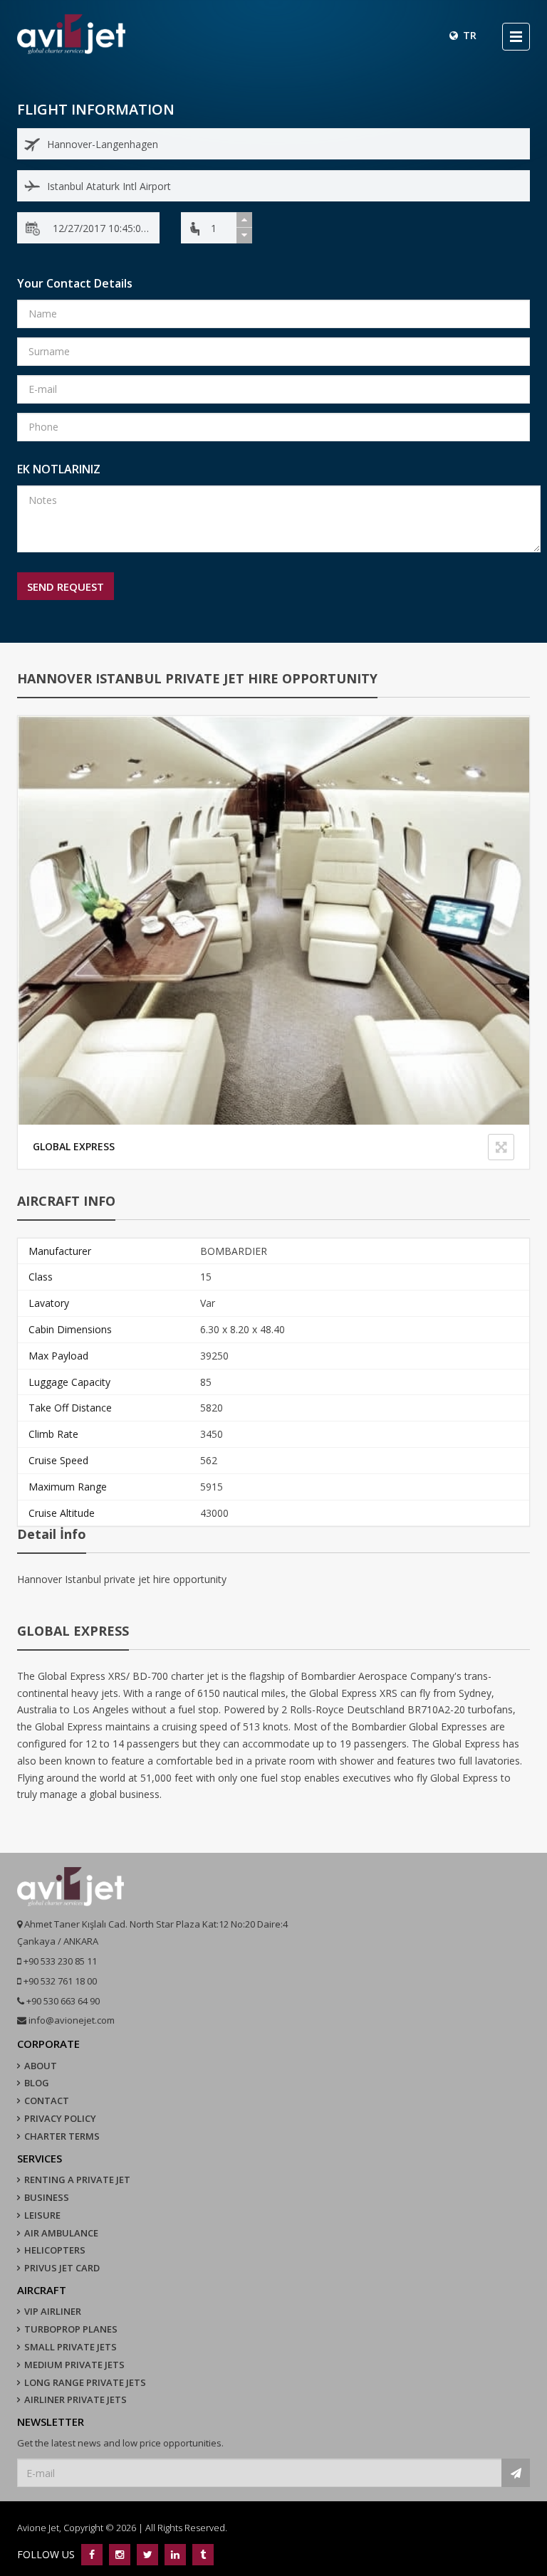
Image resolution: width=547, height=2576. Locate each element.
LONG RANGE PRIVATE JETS (85, 2382)
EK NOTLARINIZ (59, 469)
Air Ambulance (61, 2233)
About (41, 2066)
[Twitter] (147, 2554)
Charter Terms (62, 2136)
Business (47, 2197)
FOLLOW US (47, 2554)
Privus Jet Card (62, 2268)
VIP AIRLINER (53, 2311)
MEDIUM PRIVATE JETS (74, 2365)
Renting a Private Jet (77, 2180)
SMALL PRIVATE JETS (71, 2347)
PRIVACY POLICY (60, 2118)
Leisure (42, 2215)
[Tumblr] (201, 2554)
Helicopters (55, 2250)
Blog (37, 2083)
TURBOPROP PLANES (71, 2329)
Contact (47, 2101)
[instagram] (119, 2554)
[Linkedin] (175, 2554)
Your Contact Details (75, 283)
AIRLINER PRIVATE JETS (75, 2399)
